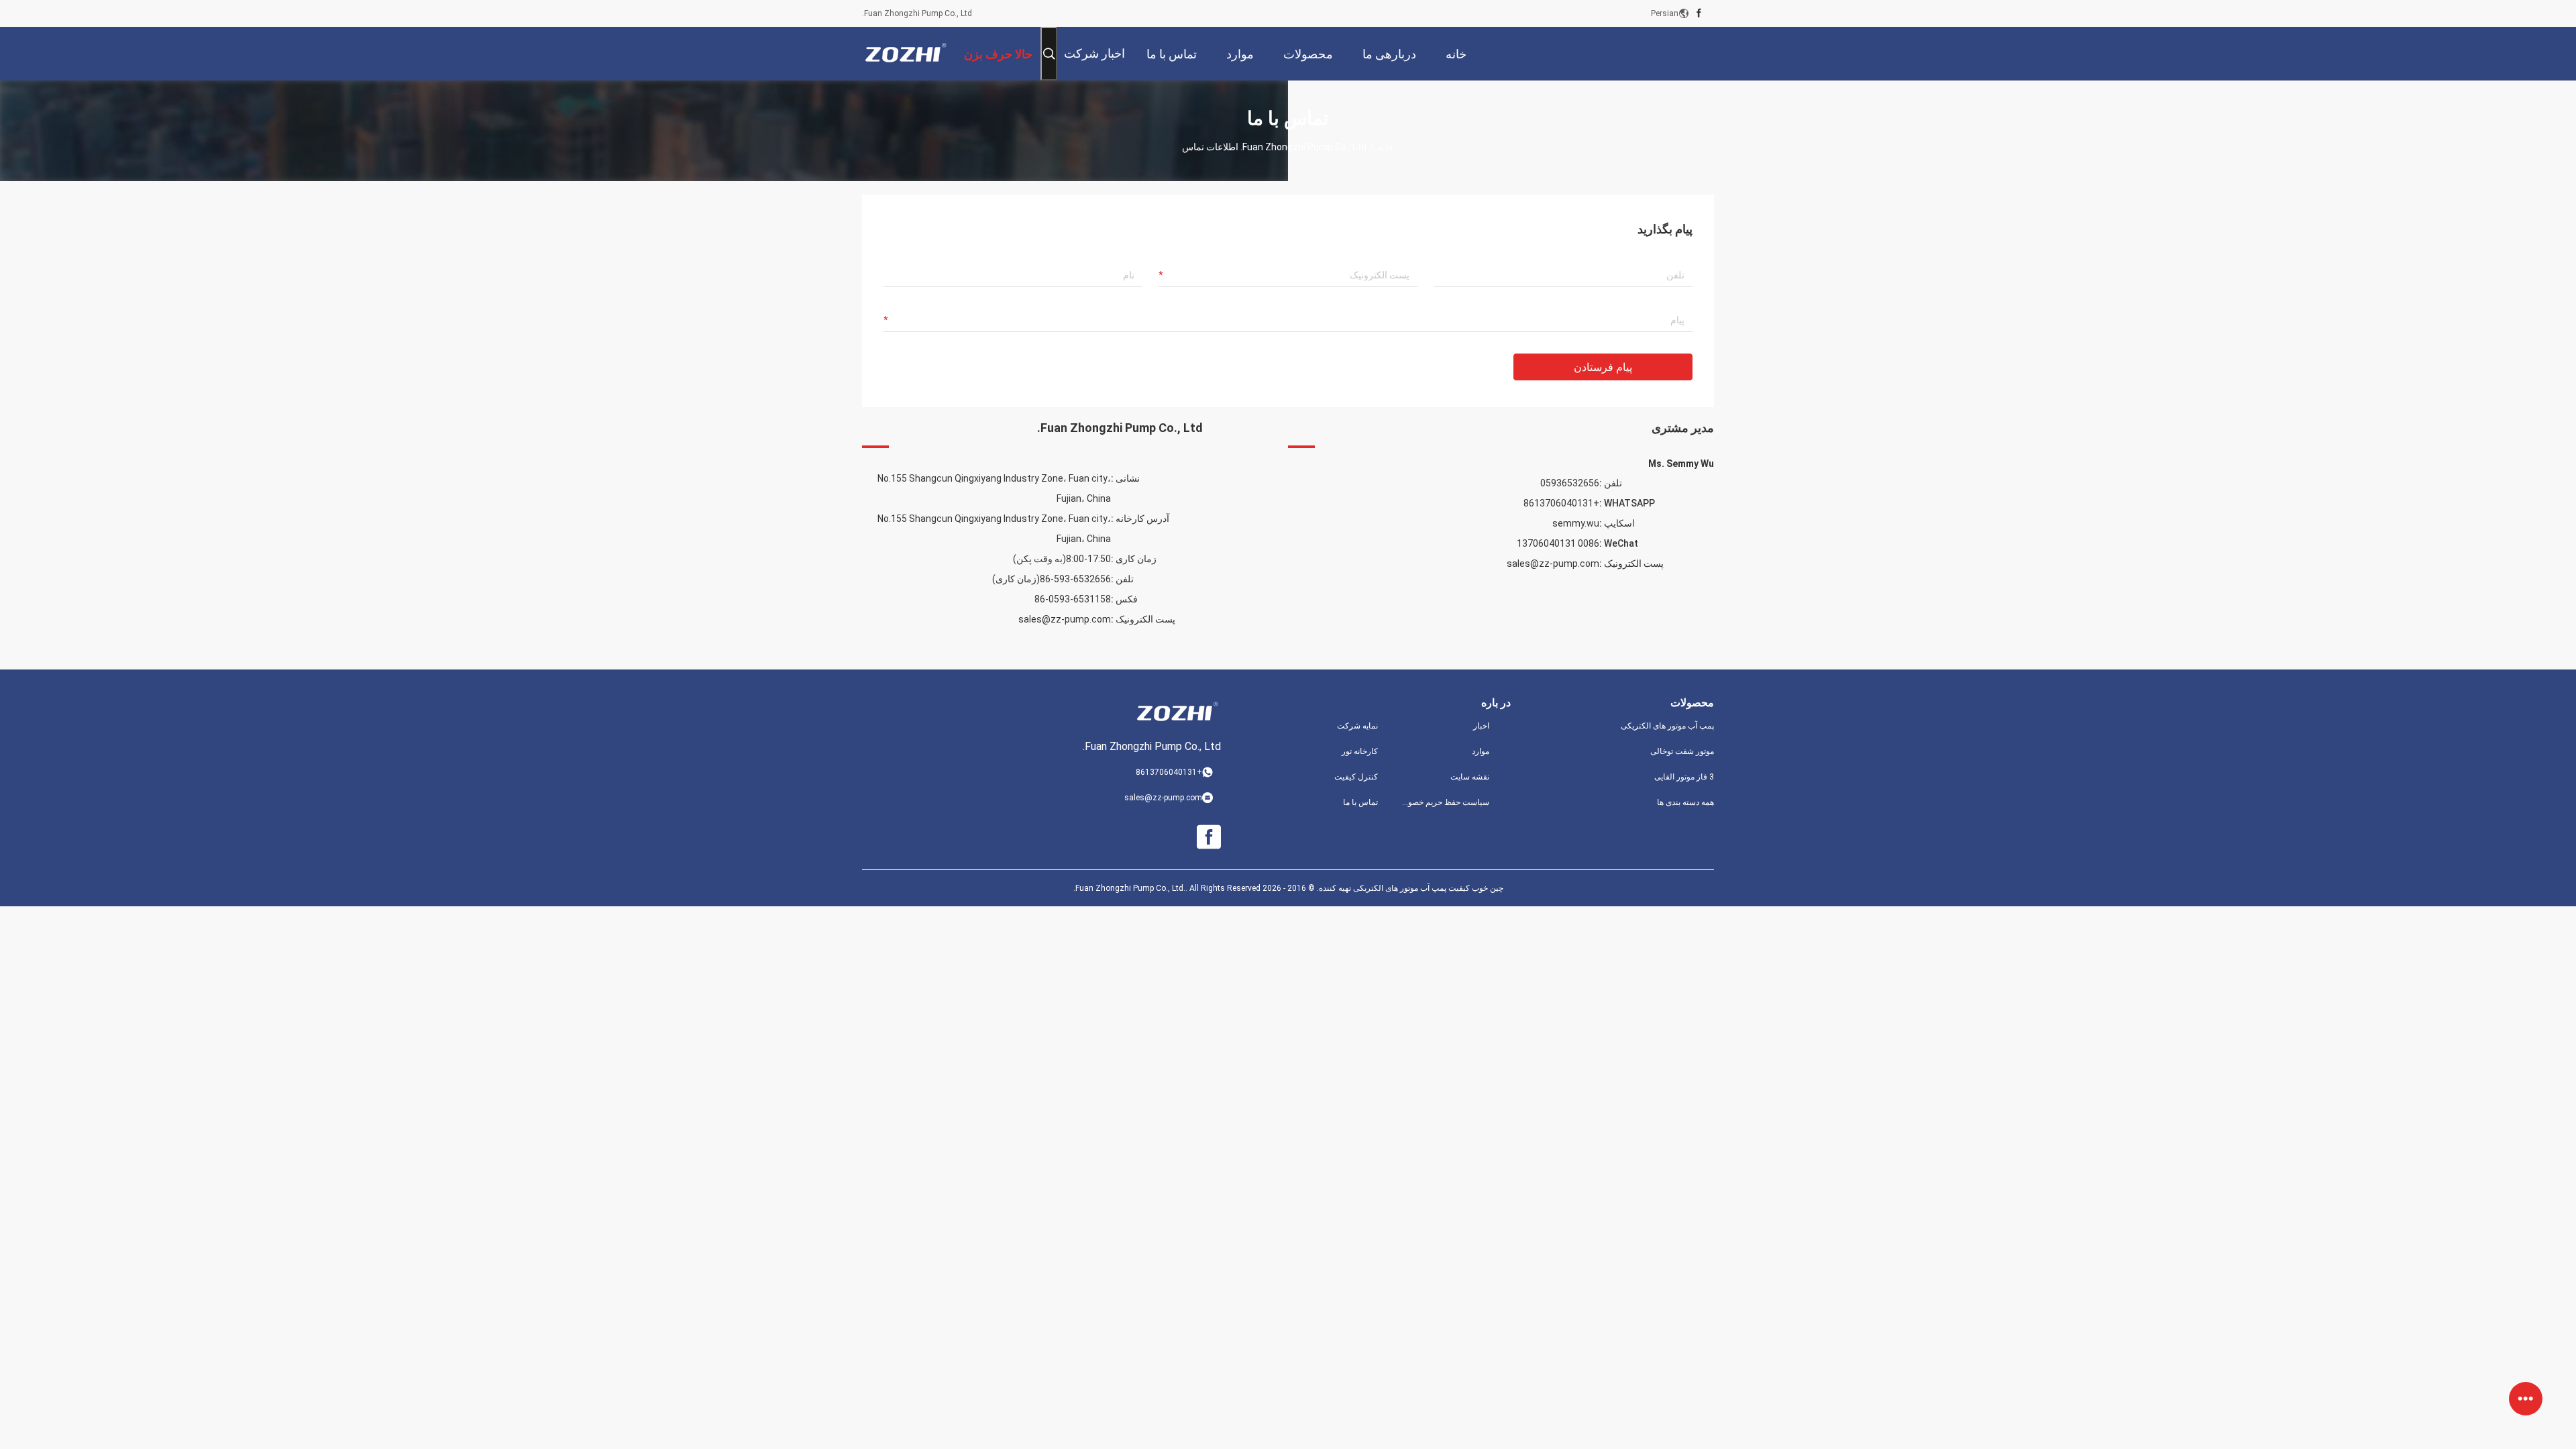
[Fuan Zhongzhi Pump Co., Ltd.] (906, 54)
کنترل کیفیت (1356, 777)
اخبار (1481, 726)
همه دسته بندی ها (1685, 802)
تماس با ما (1360, 802)
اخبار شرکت (1094, 53)
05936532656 (1570, 483)
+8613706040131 (1561, 503)
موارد (1481, 751)
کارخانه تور (1360, 751)
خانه (1386, 147)
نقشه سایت (1470, 777)
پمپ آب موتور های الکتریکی (1667, 726)
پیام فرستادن (1603, 367)
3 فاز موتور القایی (1684, 777)
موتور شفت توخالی (1682, 751)
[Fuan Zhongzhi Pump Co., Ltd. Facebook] (1699, 13)
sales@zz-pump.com (1065, 619)
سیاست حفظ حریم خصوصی (1444, 802)
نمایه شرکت (1357, 726)
